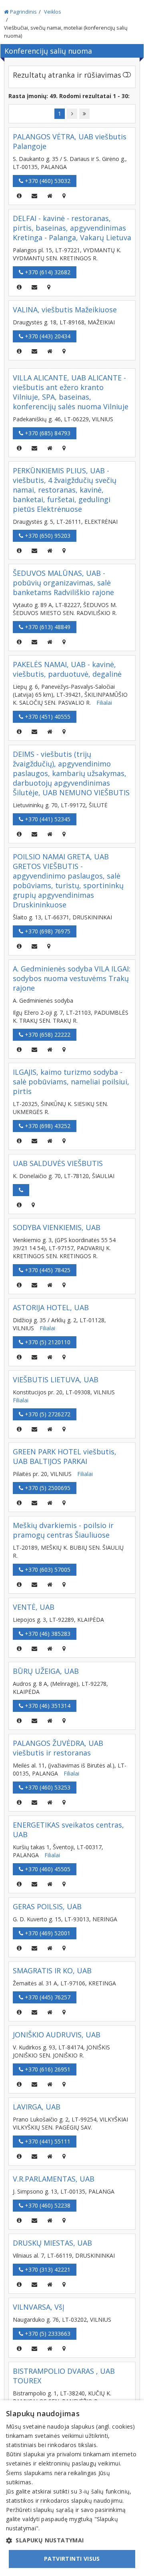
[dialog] (72, 2488)
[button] (72, 2540)
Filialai (104, 703)
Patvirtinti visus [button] (72, 2559)
